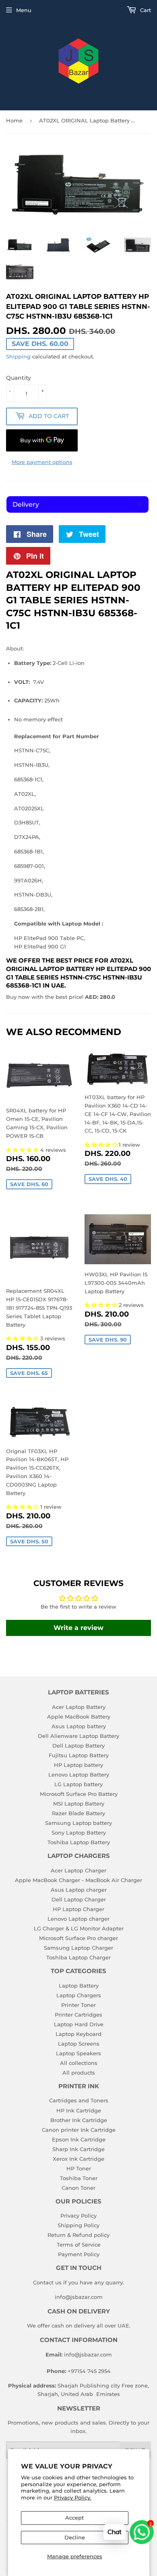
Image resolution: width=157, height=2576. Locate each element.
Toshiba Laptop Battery (79, 1842)
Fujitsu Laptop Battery (79, 1755)
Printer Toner (78, 2005)
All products (79, 2073)
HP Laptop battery (78, 1765)
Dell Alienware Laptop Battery (78, 1736)
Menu (24, 10)
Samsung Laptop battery (78, 1823)
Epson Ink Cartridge (79, 2139)
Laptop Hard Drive (79, 2024)
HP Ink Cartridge (79, 2110)
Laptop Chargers (79, 1995)
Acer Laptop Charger (78, 1870)
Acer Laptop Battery (79, 1707)
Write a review (78, 1628)
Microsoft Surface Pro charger (78, 1938)
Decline (75, 2537)
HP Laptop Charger (78, 1909)
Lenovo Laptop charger (78, 1919)
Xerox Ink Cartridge (78, 2159)
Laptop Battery (79, 1986)
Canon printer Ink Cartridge (79, 2130)
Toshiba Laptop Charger (78, 1957)
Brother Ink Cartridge (79, 2120)
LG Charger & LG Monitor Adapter (79, 1928)
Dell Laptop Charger (79, 1899)
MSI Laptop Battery (79, 1804)
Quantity (19, 378)
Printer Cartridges (78, 2015)
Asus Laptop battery (79, 1726)
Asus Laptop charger (79, 1890)
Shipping (18, 356)
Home (14, 120)
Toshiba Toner (79, 2178)
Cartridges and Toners (79, 2100)
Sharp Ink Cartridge (78, 2149)
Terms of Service (79, 2245)
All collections (79, 2063)
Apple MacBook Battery (79, 1717)
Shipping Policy (78, 2225)
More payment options (42, 462)
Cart (145, 10)
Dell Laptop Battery (78, 1746)
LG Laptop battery (78, 1784)
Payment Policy (79, 2254)
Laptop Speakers (78, 2053)
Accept (74, 2518)
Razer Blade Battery (78, 1813)
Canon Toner (78, 2188)
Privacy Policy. (73, 2497)
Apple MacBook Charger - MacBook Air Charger (78, 1880)
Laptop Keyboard (78, 2034)
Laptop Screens (79, 2044)
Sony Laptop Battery (79, 1833)
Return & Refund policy (78, 2235)
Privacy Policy (78, 2216)
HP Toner (79, 2168)
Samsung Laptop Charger (78, 1948)
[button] (23, 1150)
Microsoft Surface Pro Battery (79, 1794)
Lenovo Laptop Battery (79, 1775)
